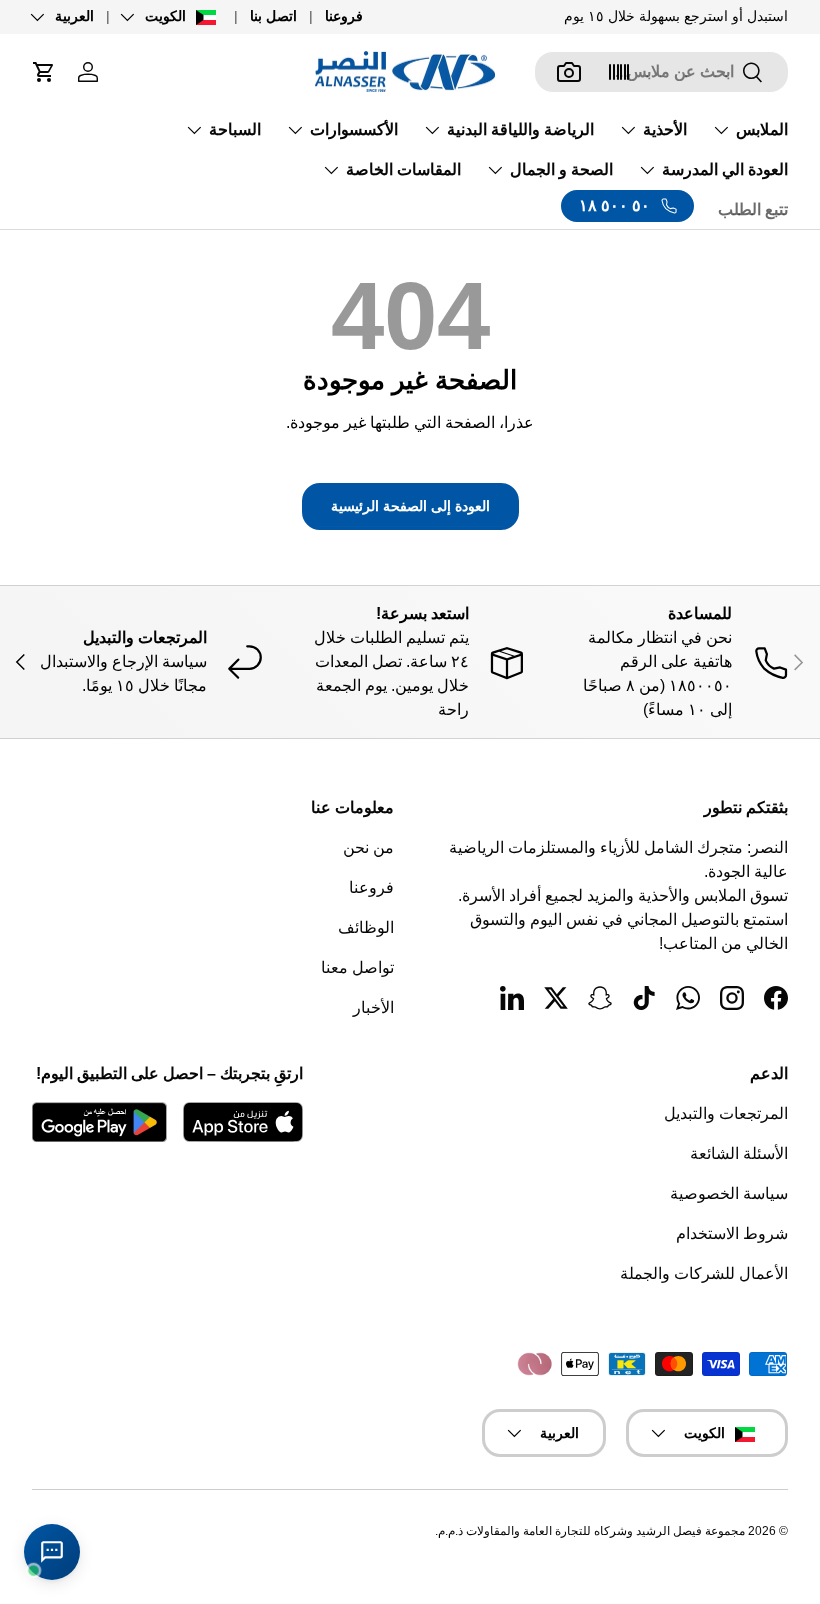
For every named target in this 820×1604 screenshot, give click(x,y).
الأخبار (373, 1007)
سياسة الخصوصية (729, 1193)
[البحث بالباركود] (619, 72)
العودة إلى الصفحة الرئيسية (410, 506)
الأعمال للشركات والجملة (704, 1273)
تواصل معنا (357, 967)
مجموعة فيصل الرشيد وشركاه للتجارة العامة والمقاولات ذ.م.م (591, 1531)
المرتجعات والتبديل (726, 1113)
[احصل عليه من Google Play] (99, 1122)
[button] (44, 72)
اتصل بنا (273, 16)
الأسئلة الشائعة (739, 1153)
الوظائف (366, 927)
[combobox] (661, 72)
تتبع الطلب (753, 209)
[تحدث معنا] (52, 1552)
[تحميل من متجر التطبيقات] (243, 1122)
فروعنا (344, 16)
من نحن (368, 847)
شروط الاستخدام (732, 1233)
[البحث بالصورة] (569, 72)
